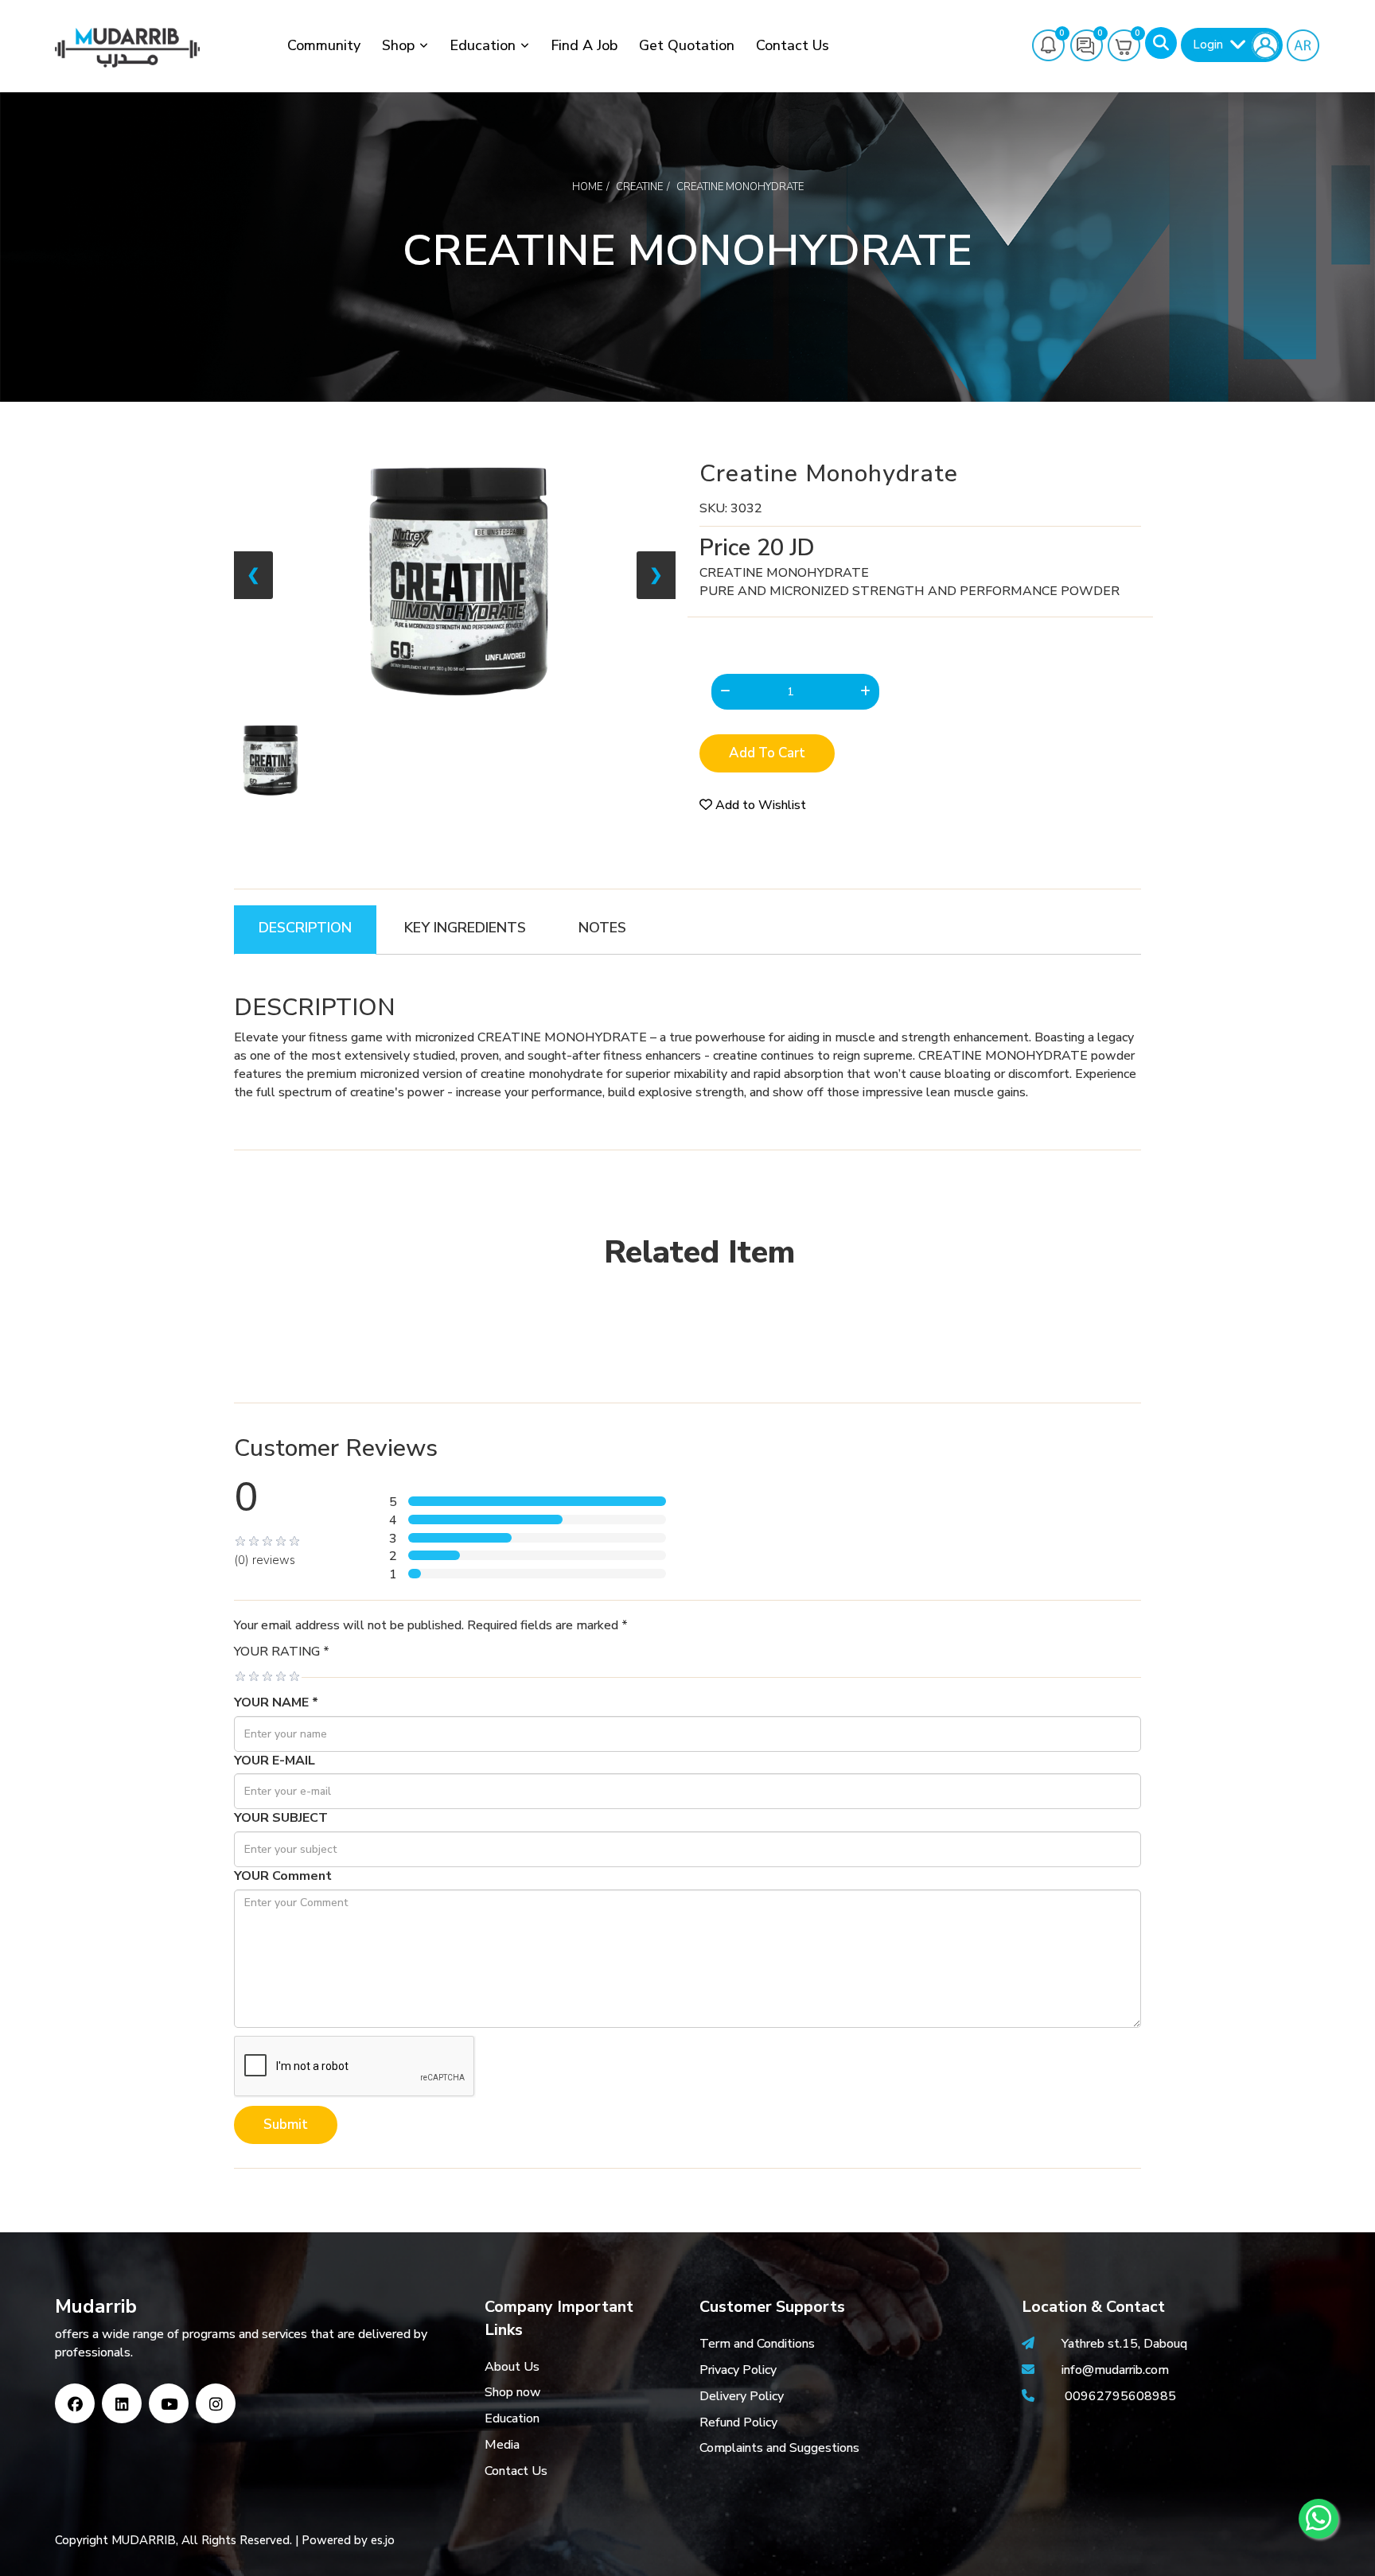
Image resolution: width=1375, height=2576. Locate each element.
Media (502, 2445)
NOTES (602, 928)
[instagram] (216, 2403)
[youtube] (169, 2403)
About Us (512, 2367)
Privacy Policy (738, 2370)
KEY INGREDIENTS (465, 928)
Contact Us (793, 45)
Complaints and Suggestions (779, 2448)
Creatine (639, 187)
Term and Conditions (757, 2344)
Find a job (584, 45)
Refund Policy (738, 2422)
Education (483, 45)
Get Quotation (687, 45)
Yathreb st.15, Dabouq (1124, 2344)
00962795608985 (1120, 2396)
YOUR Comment (283, 1876)
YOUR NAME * (276, 1702)
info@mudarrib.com (1114, 2370)
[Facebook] (75, 2403)
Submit (286, 2125)
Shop (398, 45)
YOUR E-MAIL (275, 1761)
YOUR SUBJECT (281, 1818)
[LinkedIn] (122, 2403)
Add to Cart (767, 753)
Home (587, 187)
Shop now (513, 2392)
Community (324, 45)
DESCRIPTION (305, 928)
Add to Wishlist (759, 805)
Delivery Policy (742, 2396)
